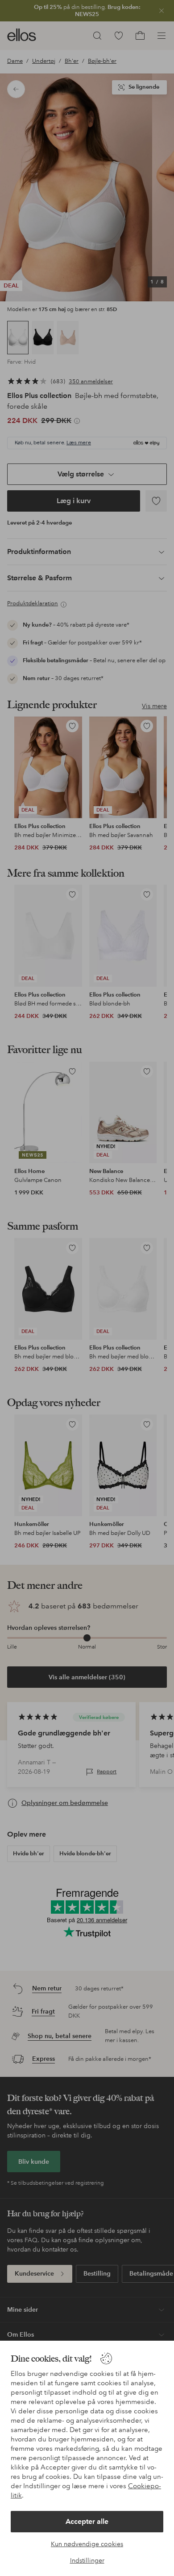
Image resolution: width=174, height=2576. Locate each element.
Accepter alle (87, 2521)
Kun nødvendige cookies (87, 2544)
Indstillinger (87, 2560)
